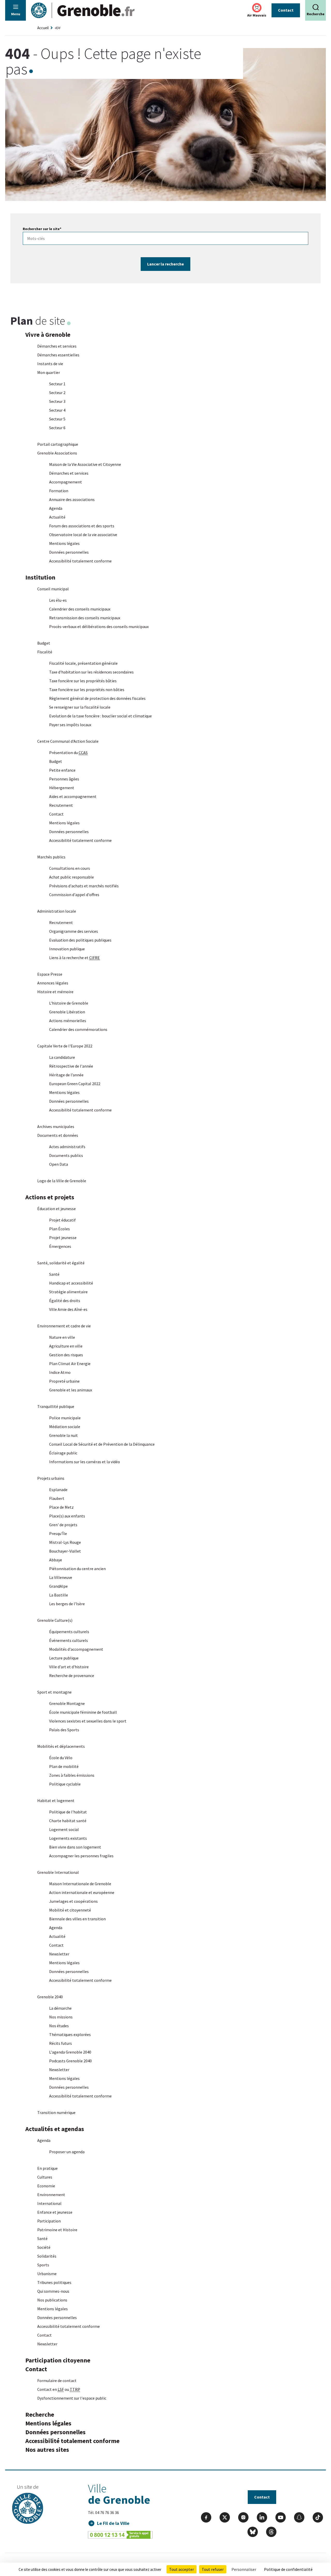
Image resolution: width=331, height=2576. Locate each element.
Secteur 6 (57, 428)
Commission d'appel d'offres (74, 895)
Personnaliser (244, 2569)
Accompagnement (66, 482)
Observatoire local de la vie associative (83, 535)
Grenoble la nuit (63, 1435)
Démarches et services (57, 346)
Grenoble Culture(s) (55, 1620)
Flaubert (57, 1498)
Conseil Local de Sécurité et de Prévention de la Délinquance (102, 1444)
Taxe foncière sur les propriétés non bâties (87, 690)
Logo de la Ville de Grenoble (62, 1181)
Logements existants (68, 1838)
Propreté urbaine (64, 1381)
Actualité (57, 517)
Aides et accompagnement (73, 796)
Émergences (60, 1246)
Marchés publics (51, 857)
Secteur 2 (57, 393)
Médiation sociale (65, 1427)
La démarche (60, 2008)
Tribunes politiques (54, 2282)
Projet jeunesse (63, 1238)
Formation (59, 491)
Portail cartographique (58, 444)
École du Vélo (61, 1758)
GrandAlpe (58, 1586)
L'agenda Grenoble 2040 (70, 2052)
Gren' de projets (63, 1525)
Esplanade (58, 1490)
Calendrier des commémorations (78, 1029)
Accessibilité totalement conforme (80, 561)
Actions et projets (50, 1197)
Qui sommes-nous (53, 2291)
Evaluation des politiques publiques (80, 940)
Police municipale (65, 1418)
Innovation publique (67, 949)
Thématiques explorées (70, 2034)
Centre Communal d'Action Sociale (68, 741)
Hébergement (62, 788)
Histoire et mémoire (55, 992)
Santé (54, 1274)
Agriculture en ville (66, 1346)
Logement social (64, 1829)
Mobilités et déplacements (61, 1746)
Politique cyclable (65, 1784)
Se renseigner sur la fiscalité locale (80, 707)
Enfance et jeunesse (55, 2212)
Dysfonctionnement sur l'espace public (72, 2398)
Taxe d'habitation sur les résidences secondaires (91, 672)
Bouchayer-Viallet (65, 1551)
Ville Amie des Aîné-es (68, 1309)
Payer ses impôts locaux (70, 725)
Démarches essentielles (58, 355)
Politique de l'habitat (68, 1812)
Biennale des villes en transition (77, 1919)
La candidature (62, 1057)
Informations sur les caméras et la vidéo (85, 1462)
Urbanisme (47, 2274)
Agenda (56, 508)
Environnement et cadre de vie (64, 1326)
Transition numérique (56, 2112)
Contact (286, 10)
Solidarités (47, 2256)
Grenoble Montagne (67, 1703)
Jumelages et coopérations (73, 1901)
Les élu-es (58, 600)
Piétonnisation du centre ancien (77, 1569)
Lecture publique (64, 1658)
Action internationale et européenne (82, 1892)
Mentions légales (64, 543)
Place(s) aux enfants (67, 1516)
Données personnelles (69, 552)
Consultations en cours (70, 868)
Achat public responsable (72, 877)
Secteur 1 (57, 384)
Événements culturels (69, 1640)
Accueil (43, 28)
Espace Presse (50, 974)
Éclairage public (63, 1453)
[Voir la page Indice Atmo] (257, 8)
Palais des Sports (64, 1730)
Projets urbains (51, 1478)
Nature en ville (62, 1337)
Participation (49, 2221)
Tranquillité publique (56, 1406)
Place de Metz (61, 1507)
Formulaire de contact (57, 2381)
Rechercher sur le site (42, 229)
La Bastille (59, 1595)
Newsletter (59, 1954)
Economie (46, 2186)
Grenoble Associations (57, 453)
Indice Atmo (60, 1372)
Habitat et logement (56, 1800)
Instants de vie (50, 364)
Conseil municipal (53, 589)
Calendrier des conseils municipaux (80, 609)
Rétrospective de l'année (71, 1066)
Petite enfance (62, 770)
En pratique (47, 2168)
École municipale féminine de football (83, 1712)
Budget (44, 643)
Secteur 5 (57, 419)
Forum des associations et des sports (82, 526)
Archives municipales (56, 1126)
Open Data (59, 1164)
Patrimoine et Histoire (57, 2230)
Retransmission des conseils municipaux (85, 618)
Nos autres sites (47, 2450)
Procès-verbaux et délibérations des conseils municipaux (99, 627)
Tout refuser (213, 2569)
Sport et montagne (54, 1692)
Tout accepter (182, 2569)
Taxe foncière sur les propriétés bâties (83, 681)
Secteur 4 (57, 410)
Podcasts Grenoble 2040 (70, 2061)
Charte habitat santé (68, 1821)
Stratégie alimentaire (68, 1292)
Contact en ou (59, 2389)
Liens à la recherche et (74, 958)
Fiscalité (45, 652)
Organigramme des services (74, 931)
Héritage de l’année (66, 1075)
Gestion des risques (66, 1355)
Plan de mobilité (64, 1766)
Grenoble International (58, 1872)
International (49, 2203)
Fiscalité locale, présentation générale (83, 663)
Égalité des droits (65, 1301)
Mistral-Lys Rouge (65, 1542)
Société (44, 2247)
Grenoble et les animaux (71, 1390)
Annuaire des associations (72, 499)
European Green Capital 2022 (75, 1084)
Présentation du (68, 753)
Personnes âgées (64, 779)
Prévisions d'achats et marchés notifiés (84, 886)
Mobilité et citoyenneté (70, 1910)
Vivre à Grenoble (48, 335)
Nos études (59, 2026)
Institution (40, 577)
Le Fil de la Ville (113, 2523)
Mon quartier (49, 372)
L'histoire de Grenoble (69, 1003)
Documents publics (66, 1155)
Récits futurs (61, 2043)
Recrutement (61, 805)
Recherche (40, 2414)
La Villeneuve (61, 1577)
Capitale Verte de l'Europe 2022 (65, 1046)
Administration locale (57, 911)
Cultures (45, 2177)
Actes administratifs (67, 1147)
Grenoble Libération (67, 1012)
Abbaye (56, 1560)
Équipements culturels (69, 1632)
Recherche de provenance (72, 1675)
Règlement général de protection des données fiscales (97, 698)
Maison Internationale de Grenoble (80, 1884)
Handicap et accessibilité (71, 1283)
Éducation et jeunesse (57, 1209)
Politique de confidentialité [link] (288, 2569)
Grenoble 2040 (50, 1997)
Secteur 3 (57, 401)
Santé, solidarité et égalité (61, 1263)
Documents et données (58, 1135)
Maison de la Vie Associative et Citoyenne (85, 464)
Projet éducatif (62, 1220)
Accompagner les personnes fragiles (81, 1856)
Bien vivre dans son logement (75, 1847)
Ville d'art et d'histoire (69, 1667)
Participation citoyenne (58, 2360)
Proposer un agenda (67, 2152)
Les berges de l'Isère (67, 1604)
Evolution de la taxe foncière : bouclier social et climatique (100, 716)
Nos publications (52, 2300)
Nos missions (61, 2017)
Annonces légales (53, 983)
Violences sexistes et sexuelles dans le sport (88, 1721)
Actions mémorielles (68, 1021)
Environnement (51, 2195)
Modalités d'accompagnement (76, 1649)
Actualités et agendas (55, 2129)
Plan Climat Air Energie (70, 1364)
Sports (43, 2265)
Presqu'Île (58, 1533)
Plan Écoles (59, 1229)
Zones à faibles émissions (72, 1775)
